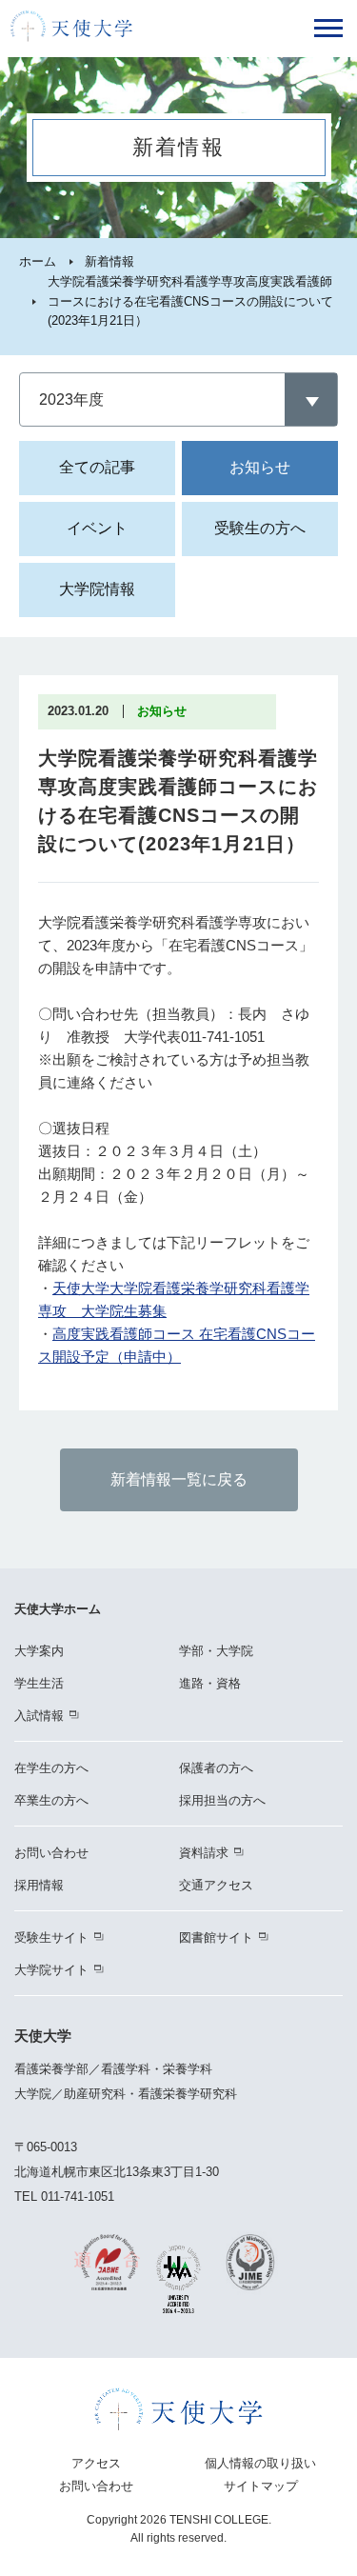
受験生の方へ (260, 528)
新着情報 (109, 261)
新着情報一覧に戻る (179, 1479)
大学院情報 (97, 589)
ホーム (38, 261)
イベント (97, 528)
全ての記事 (97, 467)
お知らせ (260, 467)
